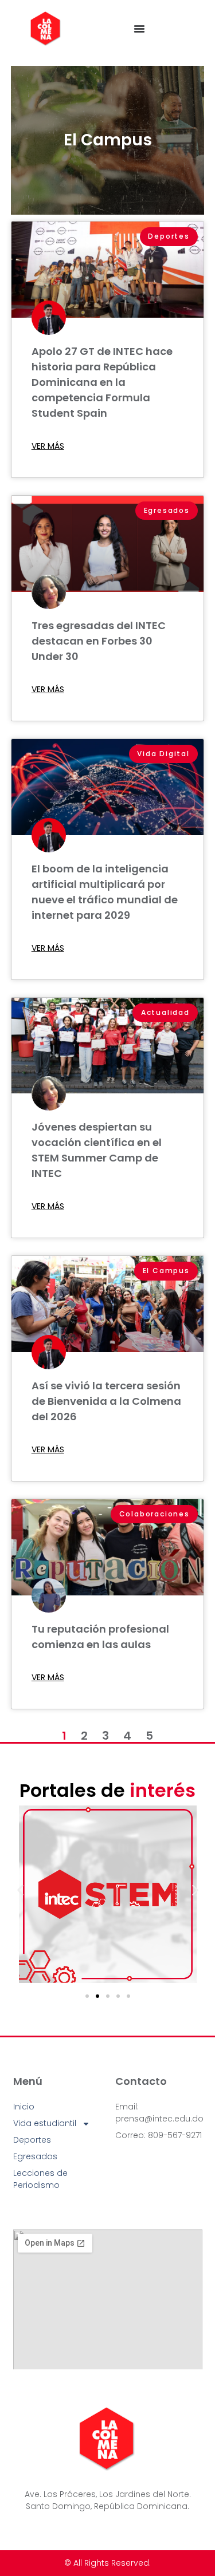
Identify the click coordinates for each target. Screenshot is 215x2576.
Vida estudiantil (45, 2123)
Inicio (24, 2107)
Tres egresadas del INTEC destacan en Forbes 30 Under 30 (99, 641)
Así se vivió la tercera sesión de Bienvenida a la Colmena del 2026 (106, 1401)
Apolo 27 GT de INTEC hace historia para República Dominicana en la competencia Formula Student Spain (102, 382)
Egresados (35, 2156)
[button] (20, 1890)
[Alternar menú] (139, 29)
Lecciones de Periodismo (40, 2179)
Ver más (48, 446)
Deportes (32, 2140)
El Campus (108, 140)
